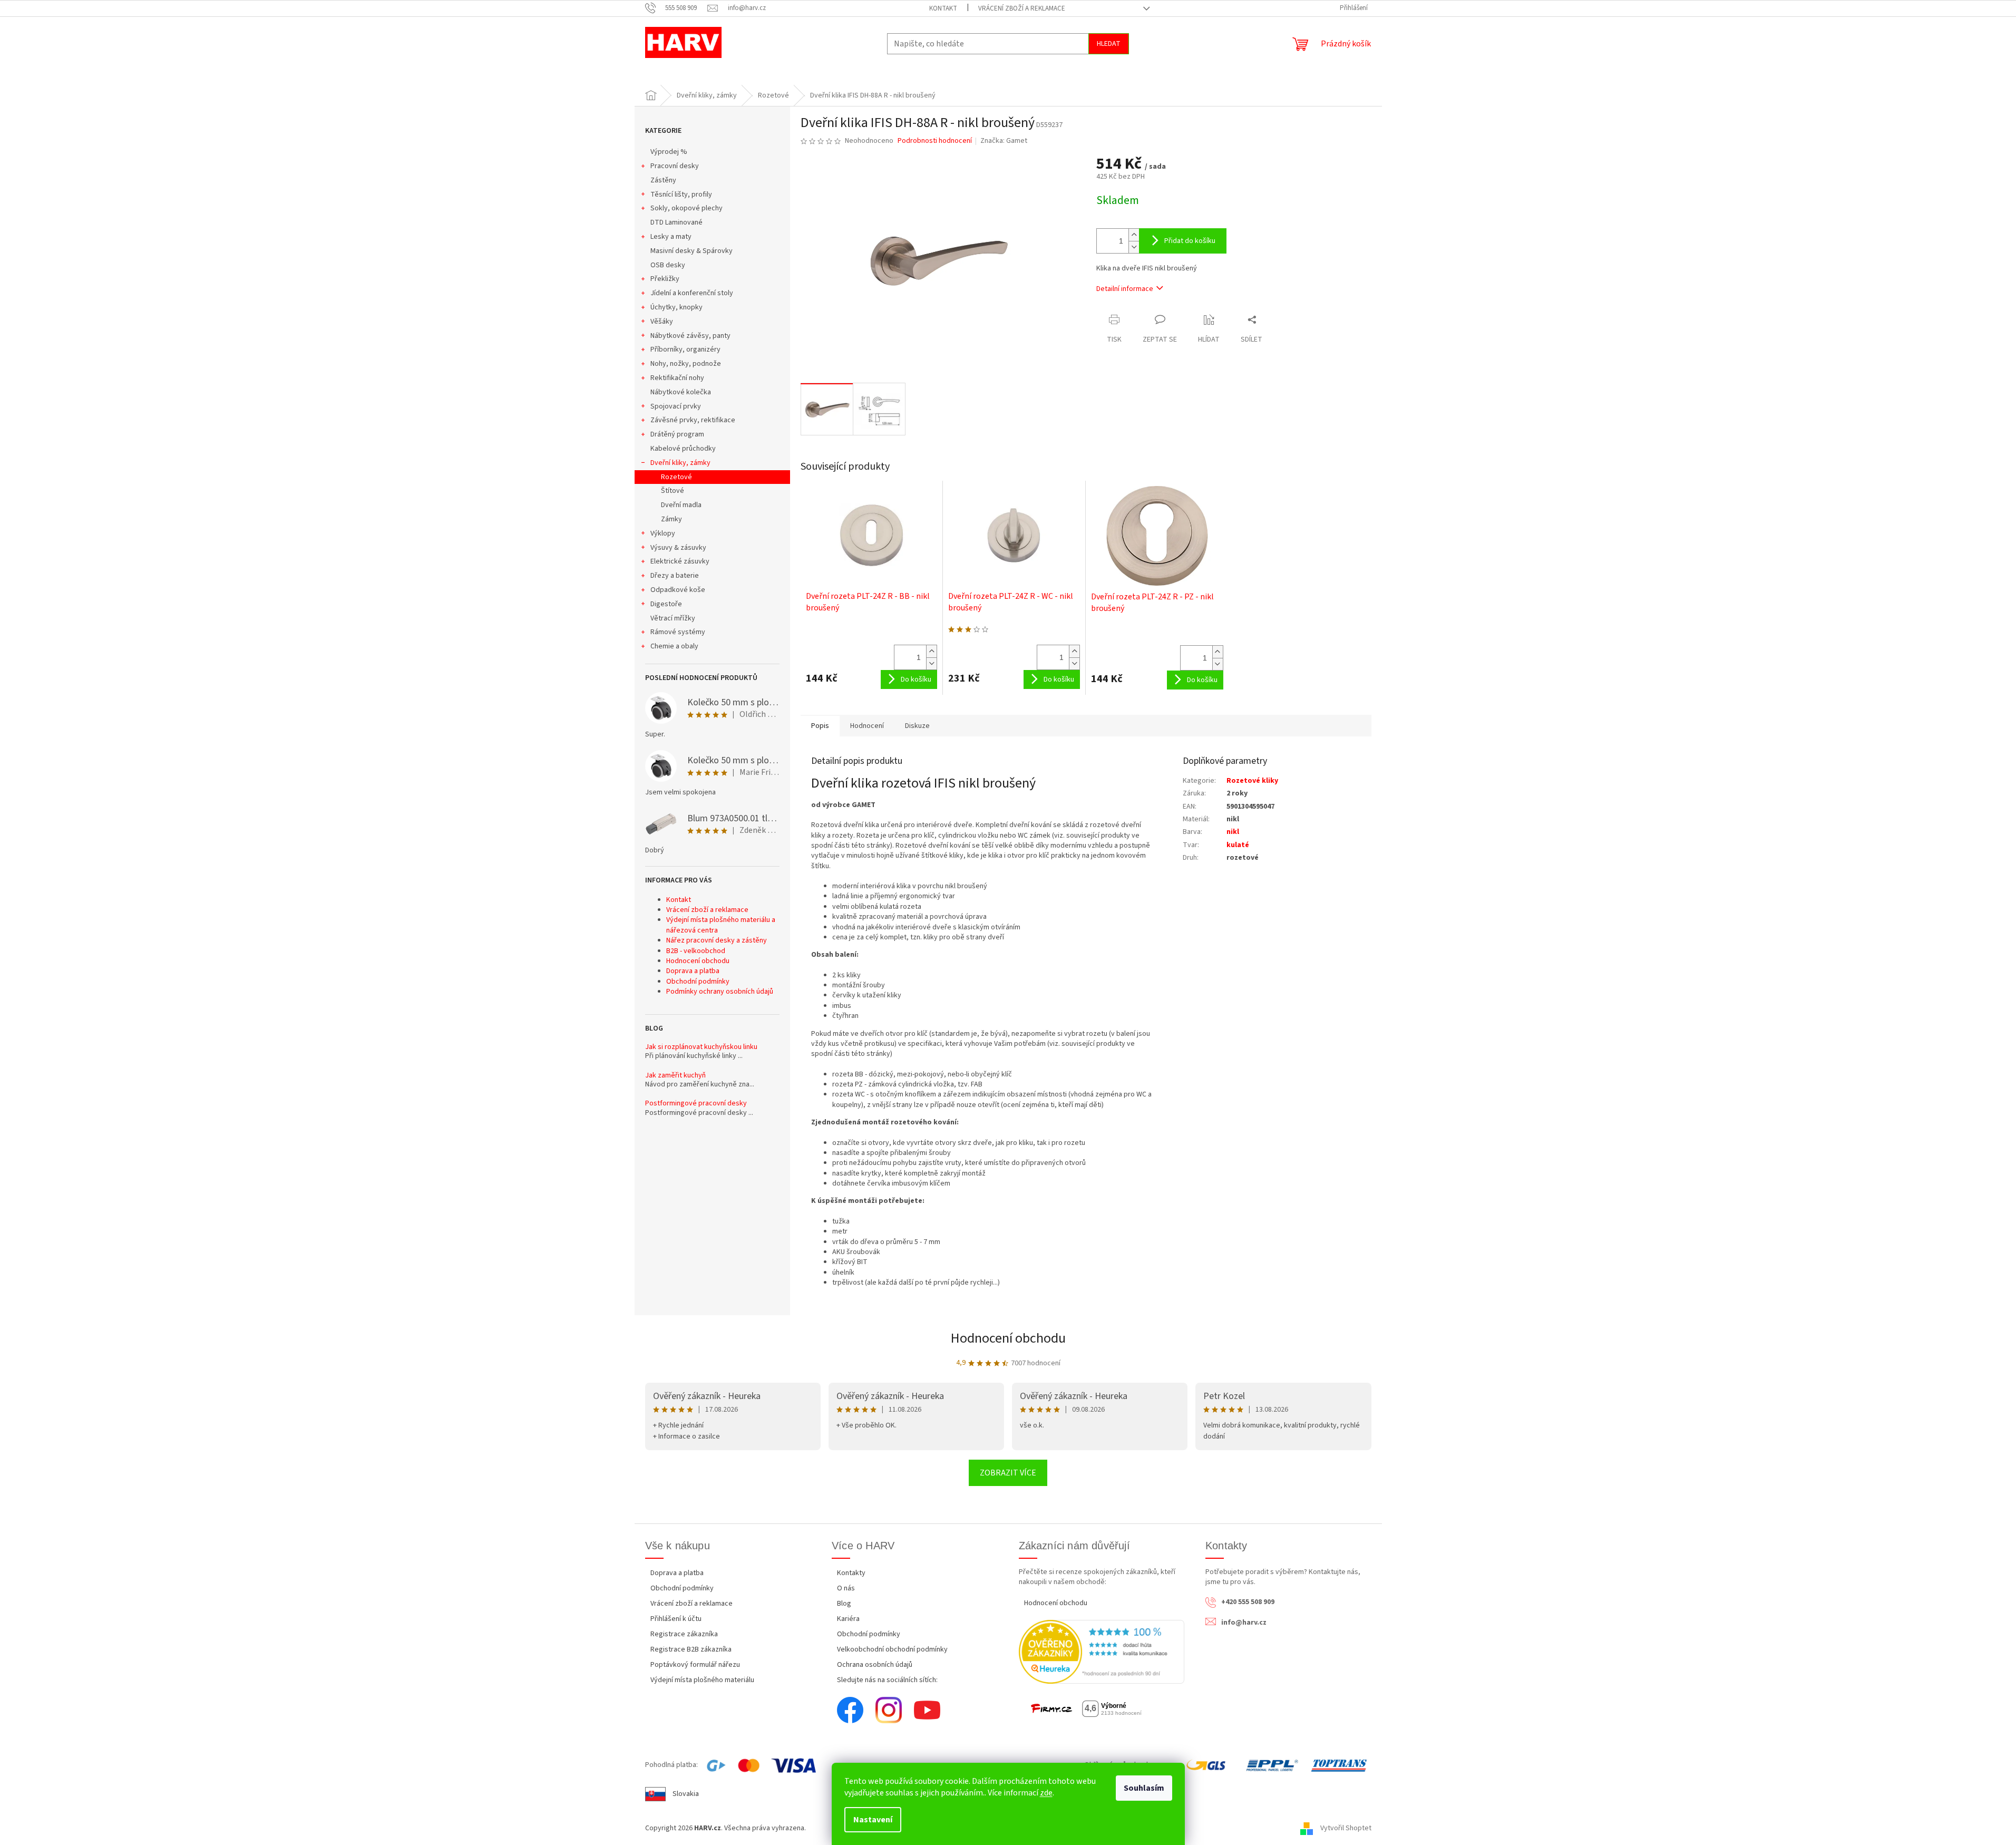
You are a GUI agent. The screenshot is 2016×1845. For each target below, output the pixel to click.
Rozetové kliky (1252, 781)
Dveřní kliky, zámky (680, 463)
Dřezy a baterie (675, 576)
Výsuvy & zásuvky (678, 548)
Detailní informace (1125, 289)
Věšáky (662, 322)
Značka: (1004, 141)
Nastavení (873, 1820)
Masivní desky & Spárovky (692, 251)
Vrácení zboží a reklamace (1022, 8)
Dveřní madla (681, 505)
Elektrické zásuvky (680, 561)
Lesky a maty (671, 237)
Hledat (1109, 44)
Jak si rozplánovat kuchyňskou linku (701, 1047)
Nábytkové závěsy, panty (690, 336)
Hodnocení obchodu (698, 961)
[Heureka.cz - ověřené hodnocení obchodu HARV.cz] (1102, 1652)
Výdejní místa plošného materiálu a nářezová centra (721, 925)
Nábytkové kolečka (681, 392)
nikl (1233, 832)
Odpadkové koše (678, 590)
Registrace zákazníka (684, 1634)
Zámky (671, 519)
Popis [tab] (820, 726)
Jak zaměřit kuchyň (675, 1076)
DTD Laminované (676, 222)
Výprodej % (669, 152)
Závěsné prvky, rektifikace (693, 420)
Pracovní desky (675, 166)
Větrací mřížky (673, 618)
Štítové (673, 491)
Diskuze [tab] (917, 726)
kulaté (1238, 845)
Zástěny (663, 180)
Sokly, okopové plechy (686, 208)
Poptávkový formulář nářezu (695, 1665)
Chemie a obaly (674, 646)
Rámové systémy (678, 632)
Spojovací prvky (676, 406)
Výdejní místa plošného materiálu (702, 1680)
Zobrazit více (1008, 1473)
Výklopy (663, 533)
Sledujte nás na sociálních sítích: (887, 1680)
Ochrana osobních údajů (875, 1665)
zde (1046, 1793)
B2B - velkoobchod (696, 951)
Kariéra (848, 1619)
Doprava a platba (693, 971)
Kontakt (943, 8)
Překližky (665, 279)
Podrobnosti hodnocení (935, 141)
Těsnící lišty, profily (681, 195)
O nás (846, 1588)
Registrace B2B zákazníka (691, 1649)
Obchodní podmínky (698, 982)
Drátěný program (677, 434)
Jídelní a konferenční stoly (692, 293)
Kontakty (851, 1573)
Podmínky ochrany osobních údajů (720, 992)
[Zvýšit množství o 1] (1134, 235)
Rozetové (676, 477)
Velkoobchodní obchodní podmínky (892, 1649)
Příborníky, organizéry (685, 349)
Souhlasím (1144, 1788)
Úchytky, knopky (676, 307)
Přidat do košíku (1190, 241)
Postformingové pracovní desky (696, 1104)
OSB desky (668, 265)
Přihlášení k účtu (676, 1619)
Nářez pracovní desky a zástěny (717, 940)
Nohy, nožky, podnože (686, 364)
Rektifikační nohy (677, 378)
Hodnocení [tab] (867, 726)
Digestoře (666, 604)
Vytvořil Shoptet (1346, 1828)
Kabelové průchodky (683, 449)
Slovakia (686, 1794)
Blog (844, 1604)
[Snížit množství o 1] (1134, 247)
